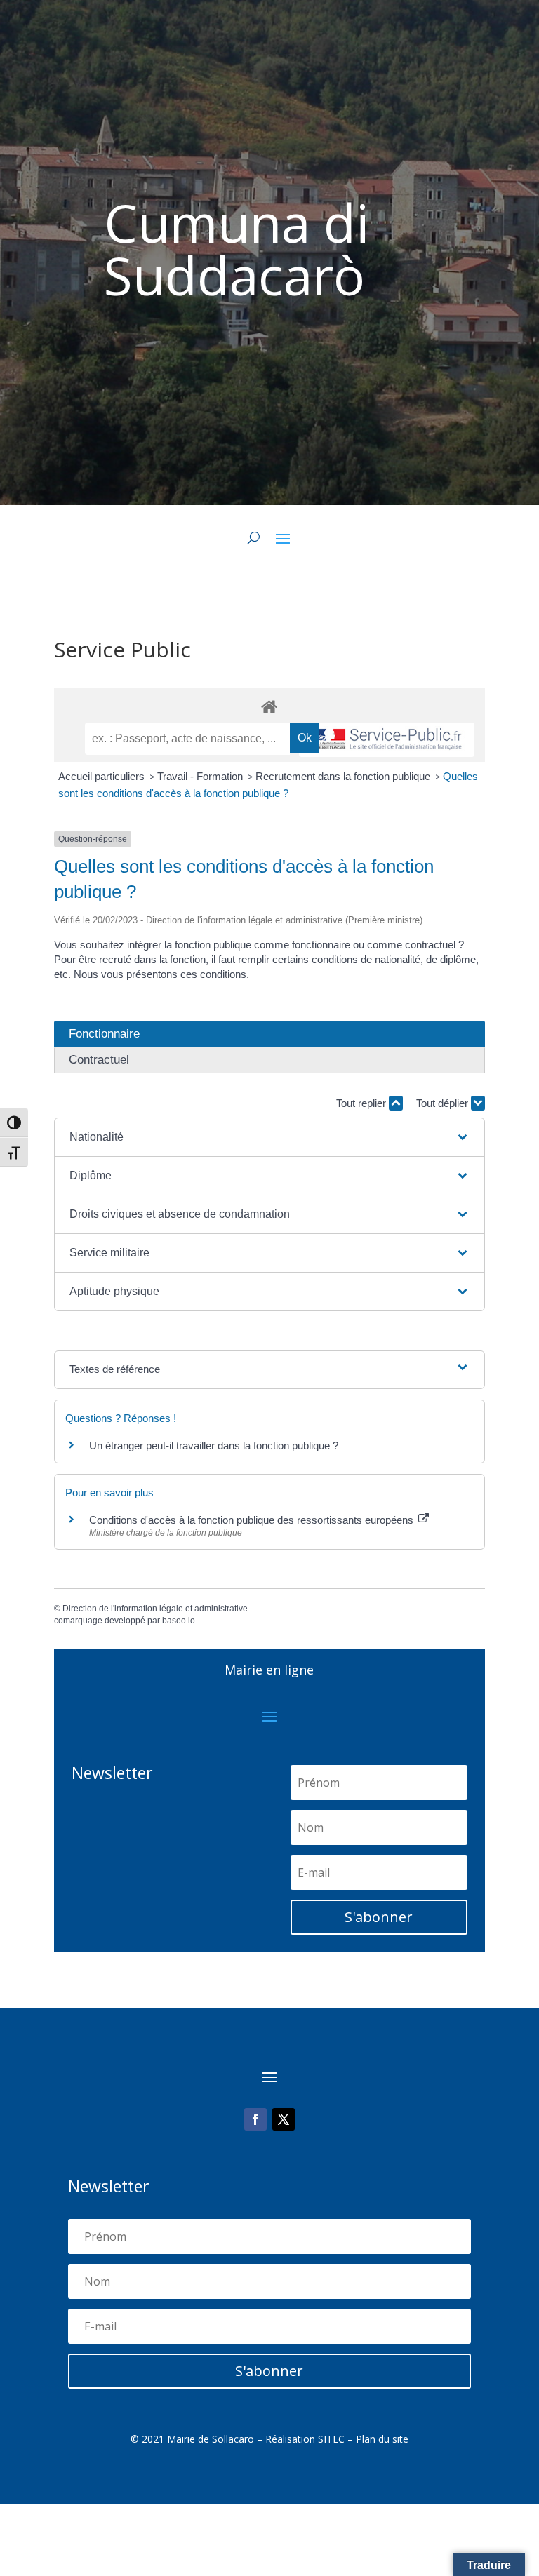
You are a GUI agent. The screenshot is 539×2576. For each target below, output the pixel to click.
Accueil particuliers (103, 776)
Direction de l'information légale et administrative (155, 1609)
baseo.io (179, 1621)
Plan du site (382, 2439)
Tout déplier (444, 1103)
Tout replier (362, 1103)
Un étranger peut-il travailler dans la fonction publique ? (214, 1445)
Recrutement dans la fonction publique (344, 776)
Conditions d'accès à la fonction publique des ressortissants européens (253, 1520)
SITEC (331, 2439)
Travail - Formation (201, 776)
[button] (269, 1137)
